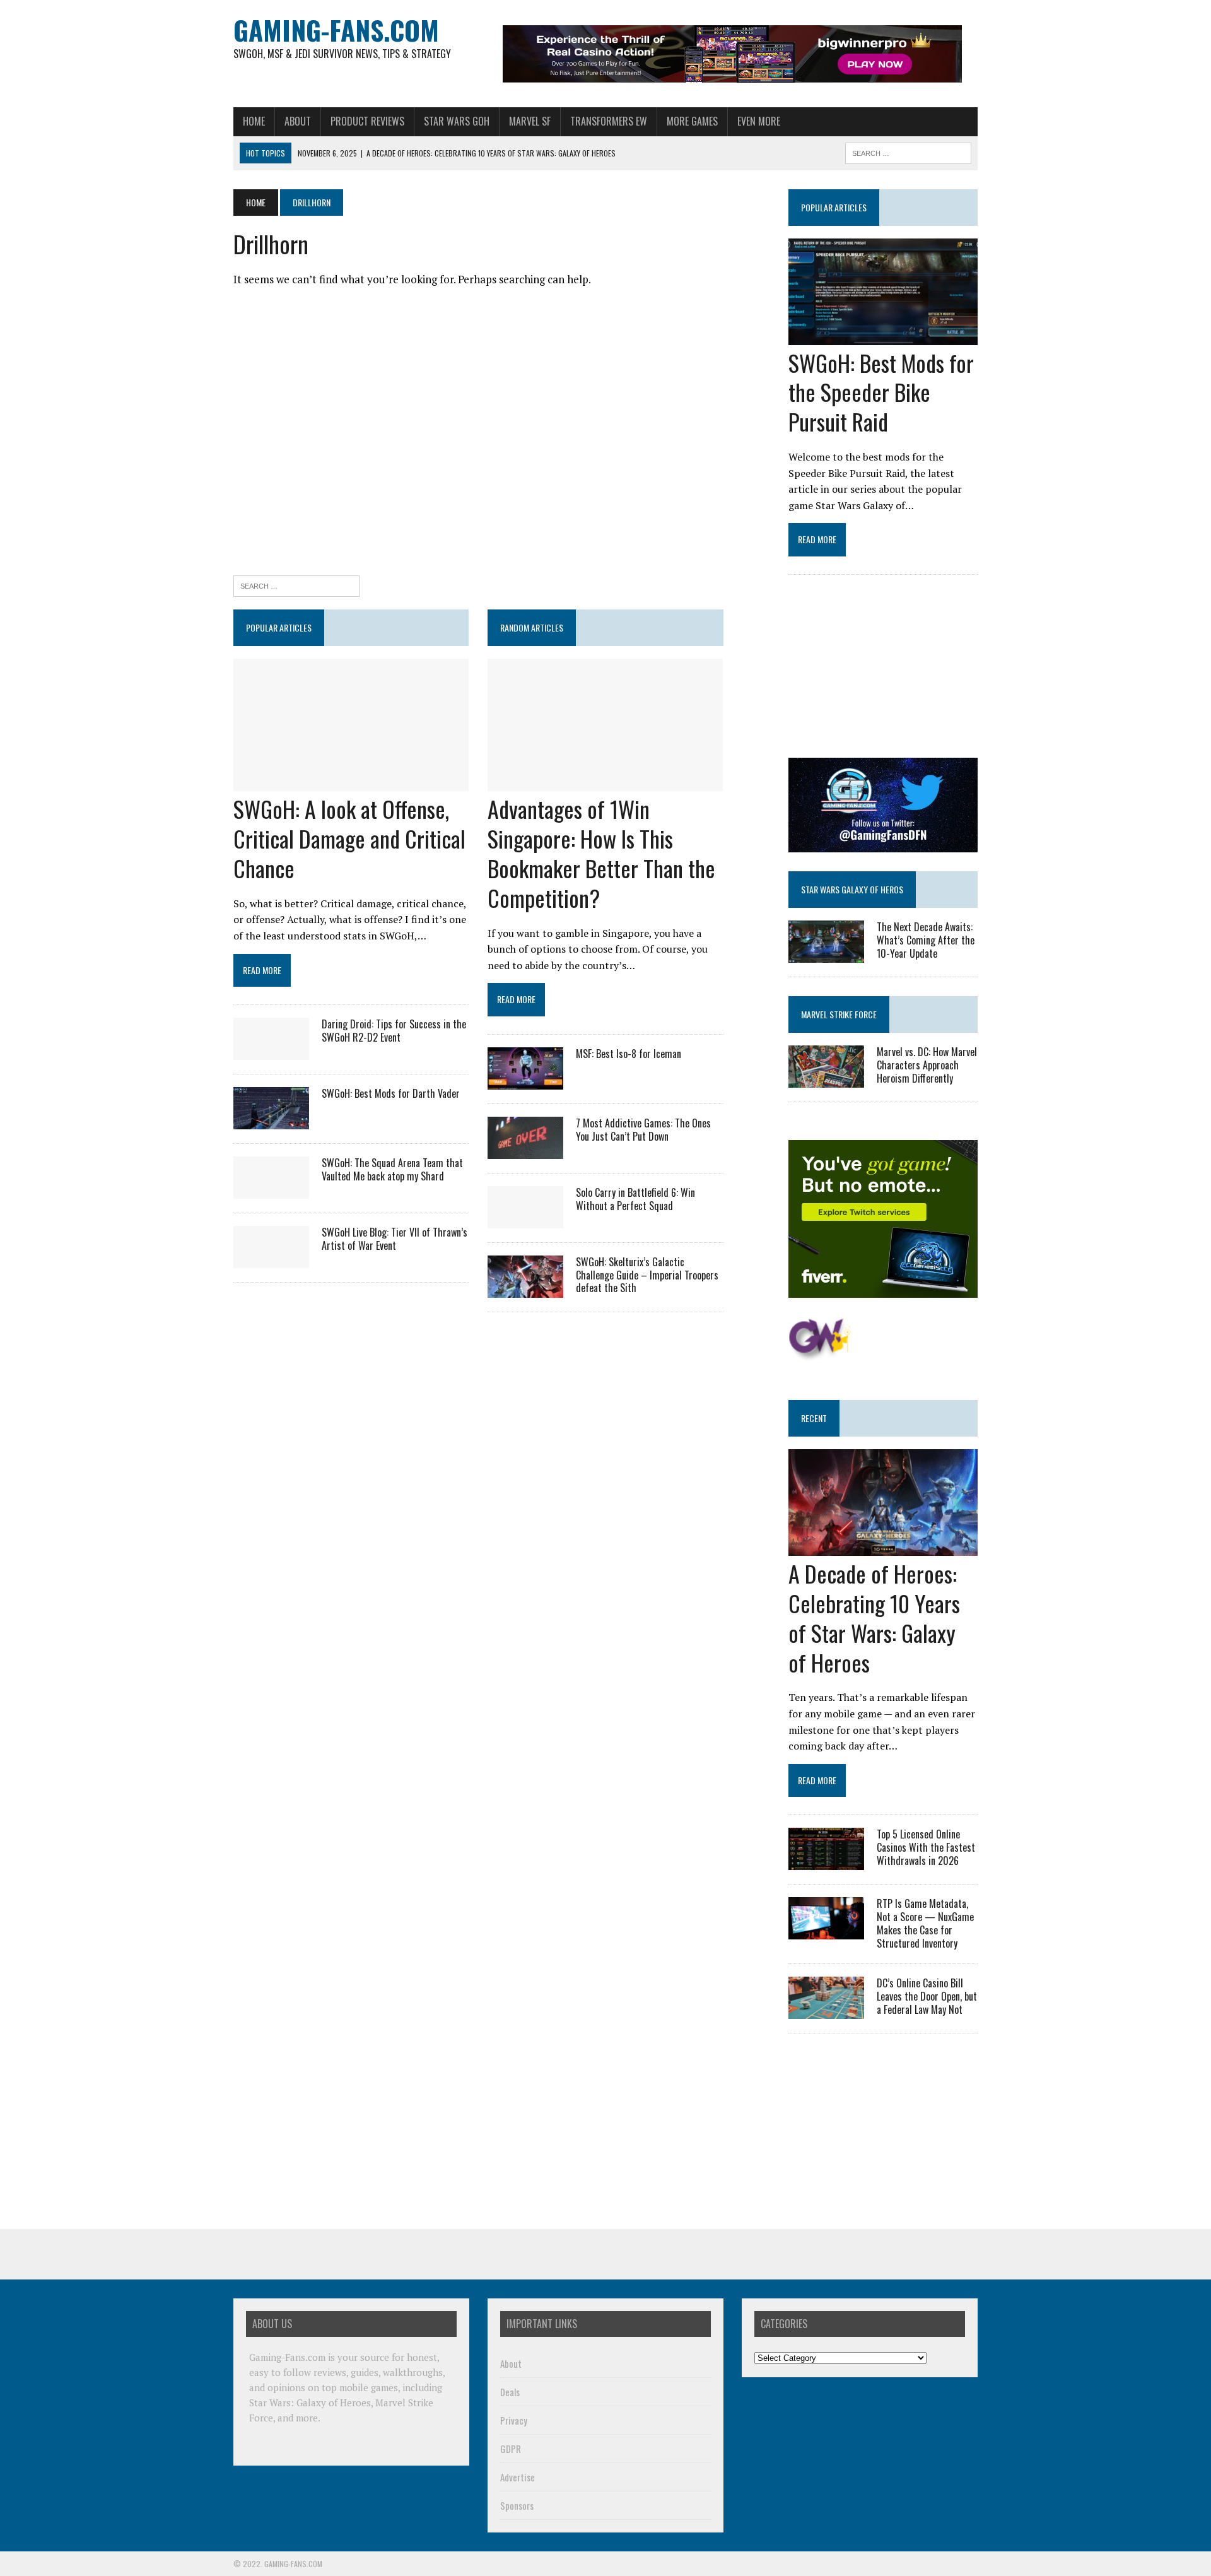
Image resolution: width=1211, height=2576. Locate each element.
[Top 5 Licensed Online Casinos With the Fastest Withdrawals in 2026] (826, 1862)
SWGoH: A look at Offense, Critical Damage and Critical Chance (349, 838)
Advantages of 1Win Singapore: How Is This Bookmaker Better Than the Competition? (601, 853)
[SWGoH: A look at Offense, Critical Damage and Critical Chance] (351, 783)
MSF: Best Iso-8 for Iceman (629, 1054)
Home (254, 121)
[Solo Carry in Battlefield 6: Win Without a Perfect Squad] (525, 1220)
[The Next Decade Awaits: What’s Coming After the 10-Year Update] (826, 954)
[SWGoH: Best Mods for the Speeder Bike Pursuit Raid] (883, 336)
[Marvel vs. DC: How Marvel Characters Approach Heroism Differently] (826, 1079)
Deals (510, 2392)
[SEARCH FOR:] (908, 151)
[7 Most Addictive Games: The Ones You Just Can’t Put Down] (525, 1150)
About (298, 121)
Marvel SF (530, 121)
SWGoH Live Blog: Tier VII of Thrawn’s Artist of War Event (395, 1239)
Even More (759, 121)
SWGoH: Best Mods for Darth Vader (391, 1093)
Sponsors (517, 2505)
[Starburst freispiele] (820, 1354)
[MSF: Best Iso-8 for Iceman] (525, 1081)
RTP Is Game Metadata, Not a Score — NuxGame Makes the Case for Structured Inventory (925, 1923)
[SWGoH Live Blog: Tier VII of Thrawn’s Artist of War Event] (271, 1259)
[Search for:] (296, 585)
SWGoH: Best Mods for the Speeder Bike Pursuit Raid (881, 392)
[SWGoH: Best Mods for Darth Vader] (271, 1120)
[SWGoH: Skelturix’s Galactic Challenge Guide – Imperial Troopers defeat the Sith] (525, 1289)
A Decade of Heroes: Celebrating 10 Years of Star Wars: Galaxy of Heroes (874, 1617)
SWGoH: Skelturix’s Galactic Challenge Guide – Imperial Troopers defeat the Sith (647, 1275)
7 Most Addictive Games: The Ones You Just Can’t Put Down (643, 1130)
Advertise (518, 2477)
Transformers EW (609, 121)
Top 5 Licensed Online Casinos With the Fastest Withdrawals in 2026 (926, 1847)
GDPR (511, 2449)
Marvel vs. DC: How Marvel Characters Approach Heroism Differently (927, 1065)
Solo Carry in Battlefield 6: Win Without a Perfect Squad (635, 1199)
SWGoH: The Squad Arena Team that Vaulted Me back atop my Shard (392, 1169)
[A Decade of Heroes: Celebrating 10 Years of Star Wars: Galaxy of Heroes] (883, 1548)
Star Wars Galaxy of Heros (852, 889)
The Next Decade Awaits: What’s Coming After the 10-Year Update (926, 940)
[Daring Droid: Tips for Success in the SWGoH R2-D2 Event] (271, 1051)
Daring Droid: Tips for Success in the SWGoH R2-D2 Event (394, 1031)
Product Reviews (367, 121)
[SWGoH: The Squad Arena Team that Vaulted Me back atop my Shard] (271, 1190)
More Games (692, 121)
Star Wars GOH (457, 121)
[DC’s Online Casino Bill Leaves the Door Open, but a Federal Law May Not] (826, 2011)
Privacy (514, 2420)
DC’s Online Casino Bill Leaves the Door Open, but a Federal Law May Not (927, 1996)
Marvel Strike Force (839, 1014)
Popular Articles (834, 207)
